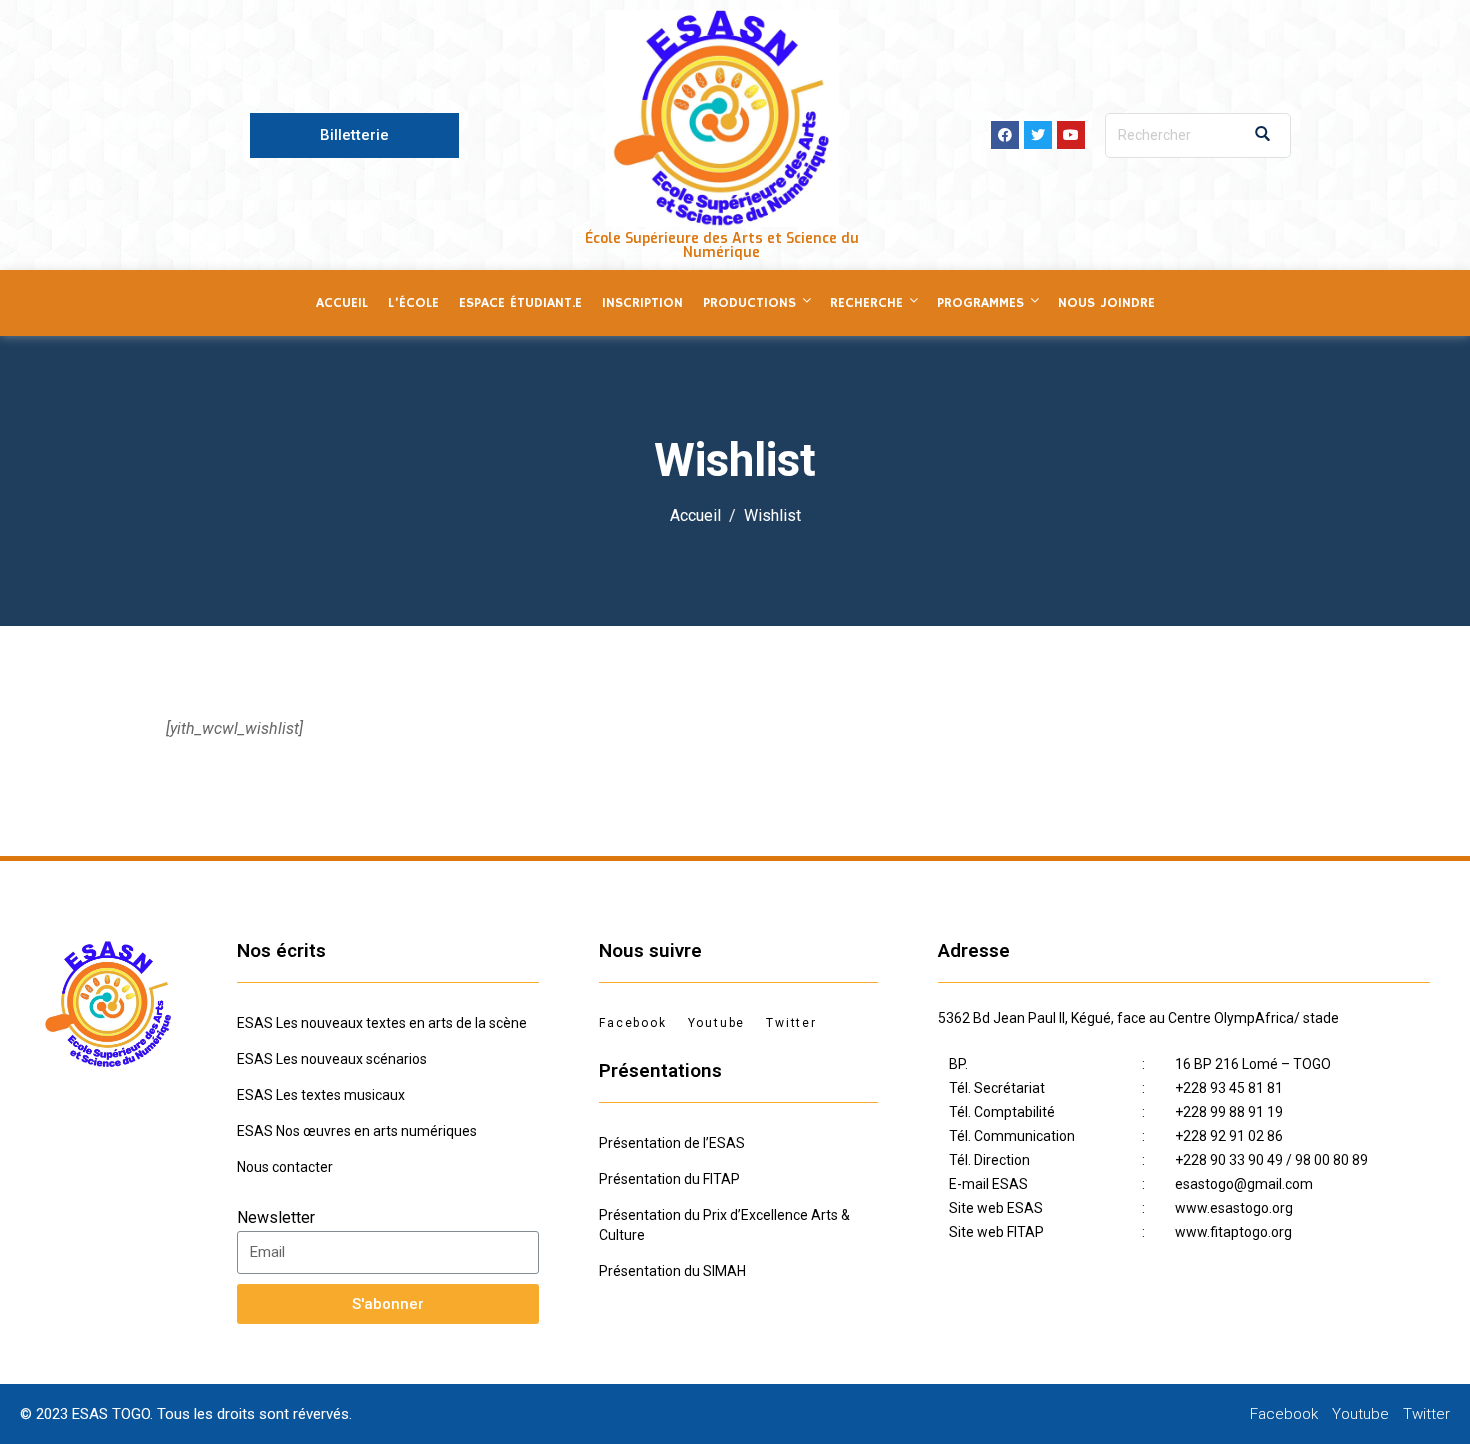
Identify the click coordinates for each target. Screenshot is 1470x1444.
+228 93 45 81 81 (1229, 1088)
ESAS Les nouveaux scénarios (332, 1059)
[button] (354, 135)
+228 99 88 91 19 (1229, 1112)
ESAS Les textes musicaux (321, 1095)
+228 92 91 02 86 (1229, 1136)
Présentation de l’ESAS (672, 1143)
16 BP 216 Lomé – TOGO (1253, 1064)
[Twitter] (1038, 135)
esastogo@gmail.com (1244, 1184)
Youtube (717, 1023)
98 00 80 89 (1331, 1160)
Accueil (342, 303)
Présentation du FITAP (669, 1179)
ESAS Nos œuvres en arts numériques (357, 1131)
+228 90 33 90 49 (1229, 1160)
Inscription (642, 303)
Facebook (632, 1023)
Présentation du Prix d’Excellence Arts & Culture (724, 1225)
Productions (749, 303)
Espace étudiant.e (520, 303)
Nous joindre (1106, 303)
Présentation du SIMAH (672, 1271)
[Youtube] (1071, 135)
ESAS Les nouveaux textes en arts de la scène (382, 1023)
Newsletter (276, 1217)
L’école (413, 303)
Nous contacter (285, 1167)
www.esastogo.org (1234, 1208)
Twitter (791, 1023)
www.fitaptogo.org (1233, 1232)
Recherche (866, 303)
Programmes (980, 303)
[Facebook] (1005, 135)
